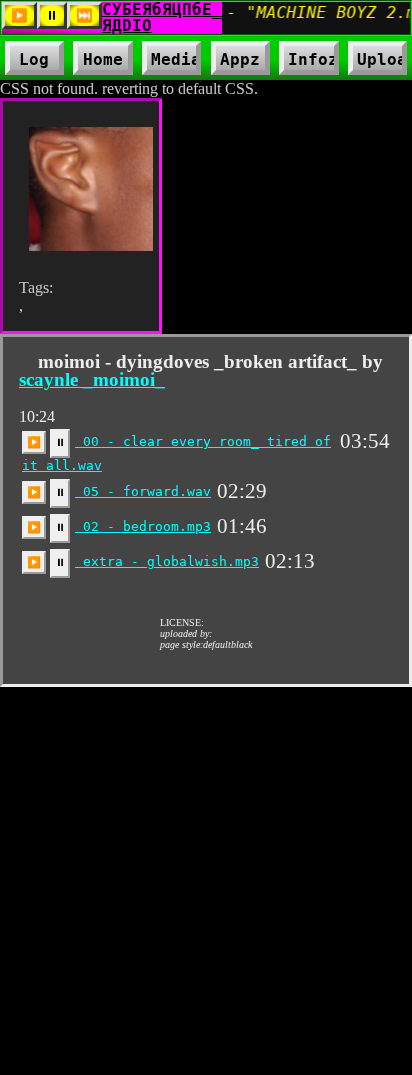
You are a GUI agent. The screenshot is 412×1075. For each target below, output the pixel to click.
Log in (34, 62)
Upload (382, 59)
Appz (240, 62)
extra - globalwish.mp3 (167, 561)
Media (171, 62)
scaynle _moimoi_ (92, 379)
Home (103, 59)
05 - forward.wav (143, 491)
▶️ (34, 442)
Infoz (308, 62)
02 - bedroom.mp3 (143, 526)
